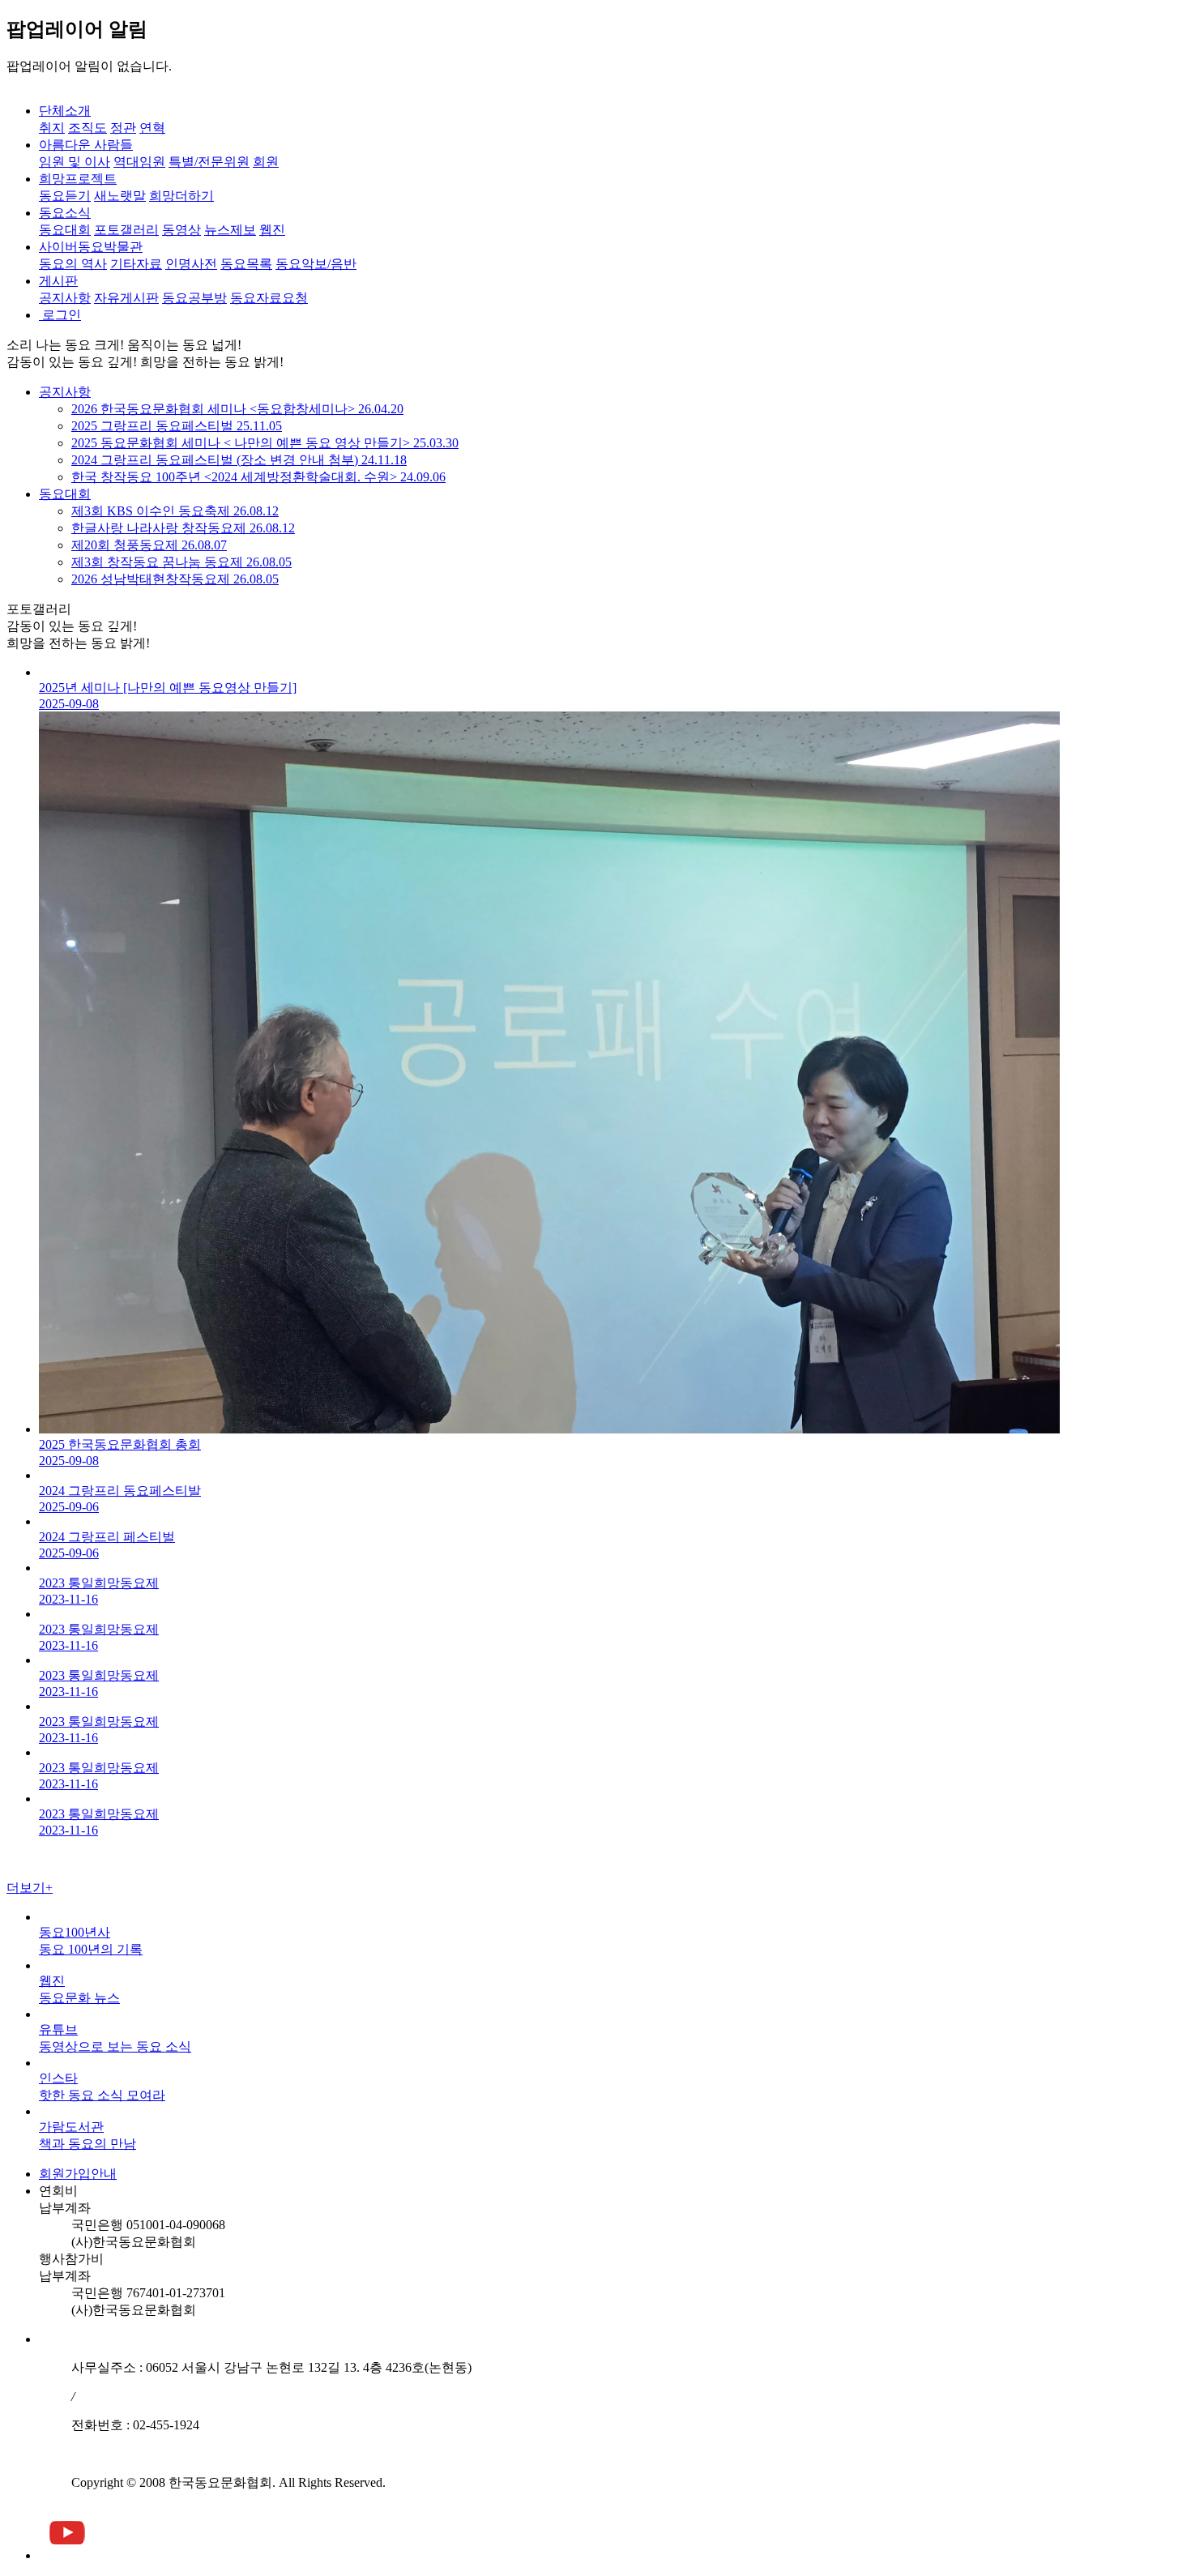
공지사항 (65, 392)
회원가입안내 (78, 2174)
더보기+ (30, 1888)
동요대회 (65, 494)
